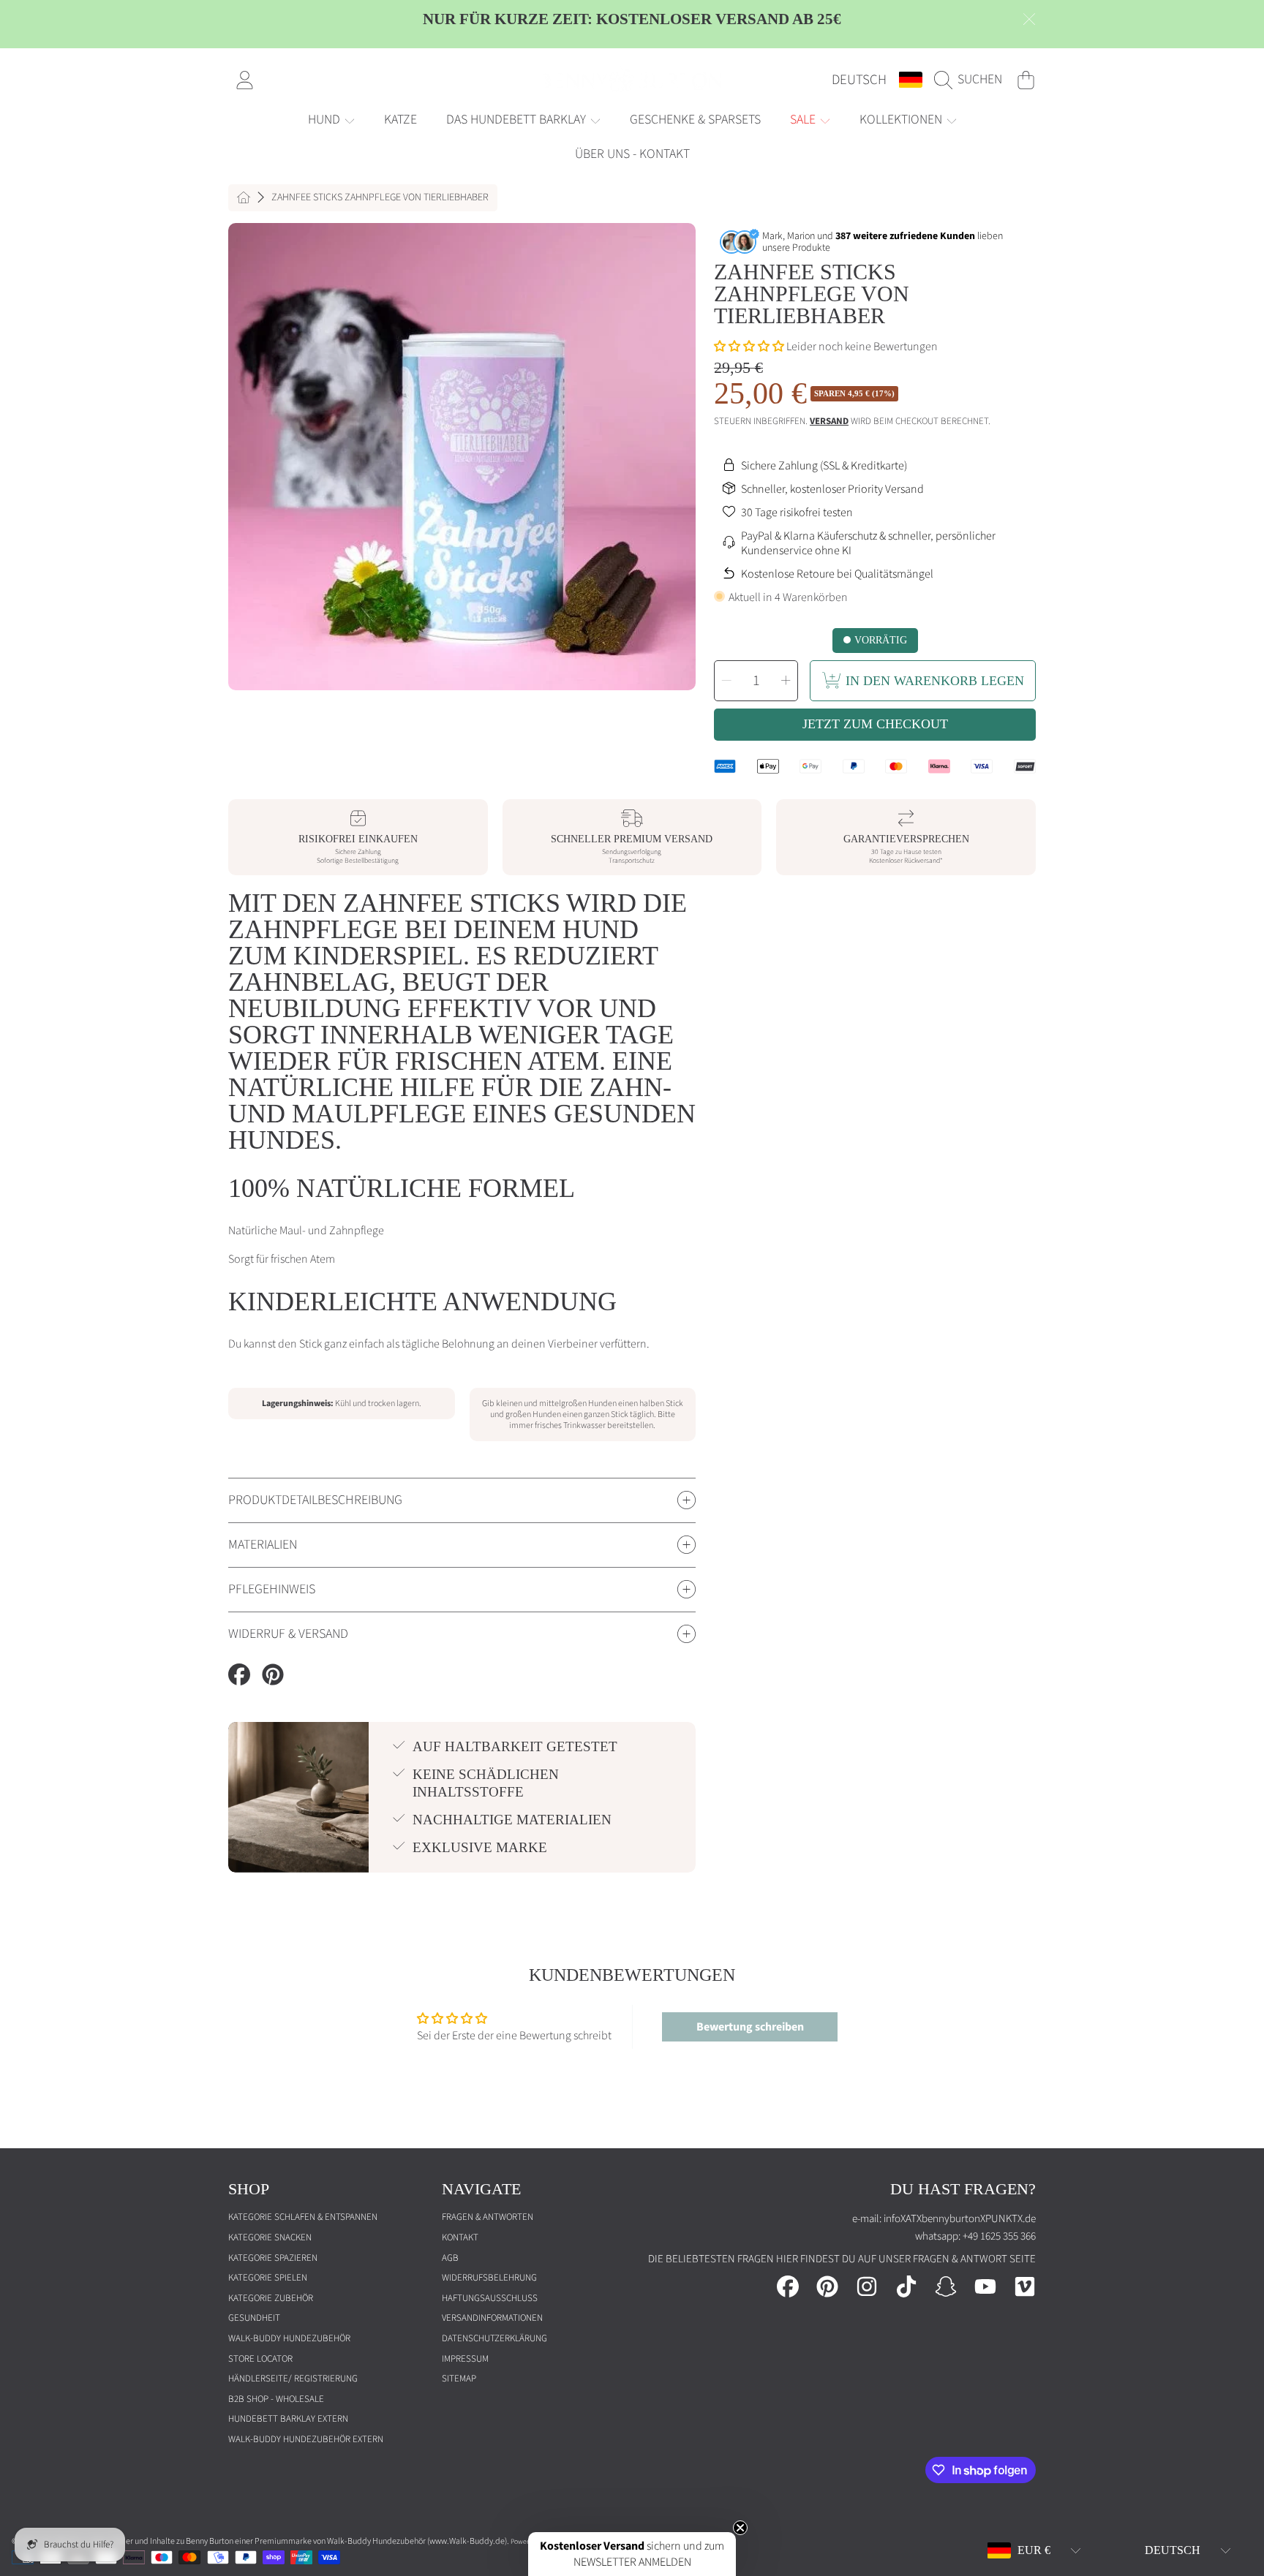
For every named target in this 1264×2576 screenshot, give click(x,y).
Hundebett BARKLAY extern (288, 2419)
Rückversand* (923, 861)
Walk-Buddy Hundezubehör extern (306, 2439)
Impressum (465, 2359)
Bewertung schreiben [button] (750, 2027)
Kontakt (460, 2237)
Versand (829, 422)
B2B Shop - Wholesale (276, 2399)
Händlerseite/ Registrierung (293, 2379)
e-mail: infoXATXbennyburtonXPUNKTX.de (944, 2219)
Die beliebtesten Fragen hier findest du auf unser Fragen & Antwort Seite (842, 2259)
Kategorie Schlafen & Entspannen (303, 2217)
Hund (326, 120)
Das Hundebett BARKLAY (518, 120)
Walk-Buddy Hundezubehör (289, 2338)
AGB (450, 2258)
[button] (972, 80)
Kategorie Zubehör (271, 2298)
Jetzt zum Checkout (875, 724)
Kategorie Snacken (270, 2237)
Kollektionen (902, 120)
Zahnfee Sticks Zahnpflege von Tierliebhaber (380, 198)
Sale (804, 120)
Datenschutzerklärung (494, 2338)
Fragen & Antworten (488, 2217)
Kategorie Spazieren (273, 2258)
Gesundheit (254, 2318)
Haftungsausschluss (490, 2298)
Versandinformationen (492, 2318)
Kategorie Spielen (268, 2278)
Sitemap (459, 2379)
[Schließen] (1029, 19)
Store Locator (260, 2359)
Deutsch (859, 80)
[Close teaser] (740, 2528)
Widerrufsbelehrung (489, 2278)
